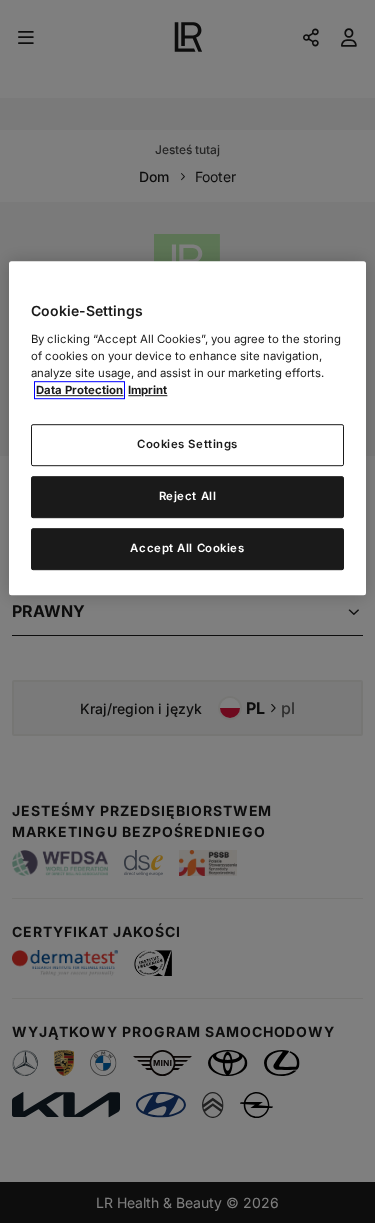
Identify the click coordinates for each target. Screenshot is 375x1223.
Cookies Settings (187, 444)
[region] (187, 428)
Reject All (188, 496)
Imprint (147, 390)
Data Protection (79, 390)
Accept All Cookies (187, 548)
